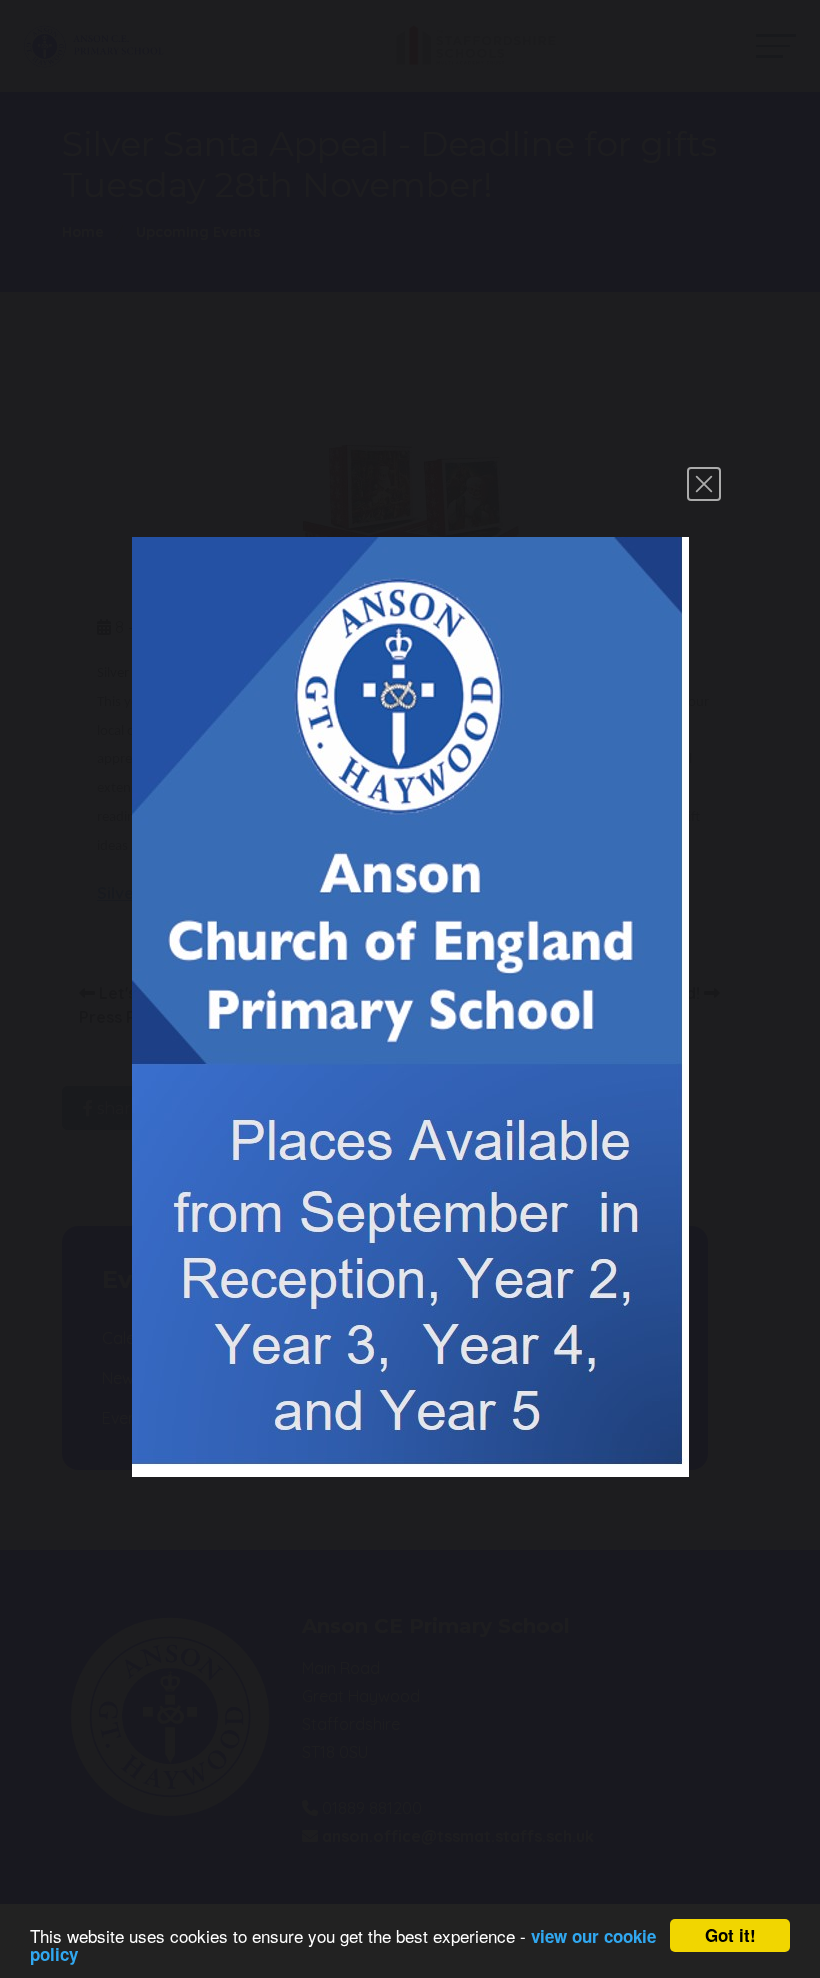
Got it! (730, 1935)
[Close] (704, 484)
